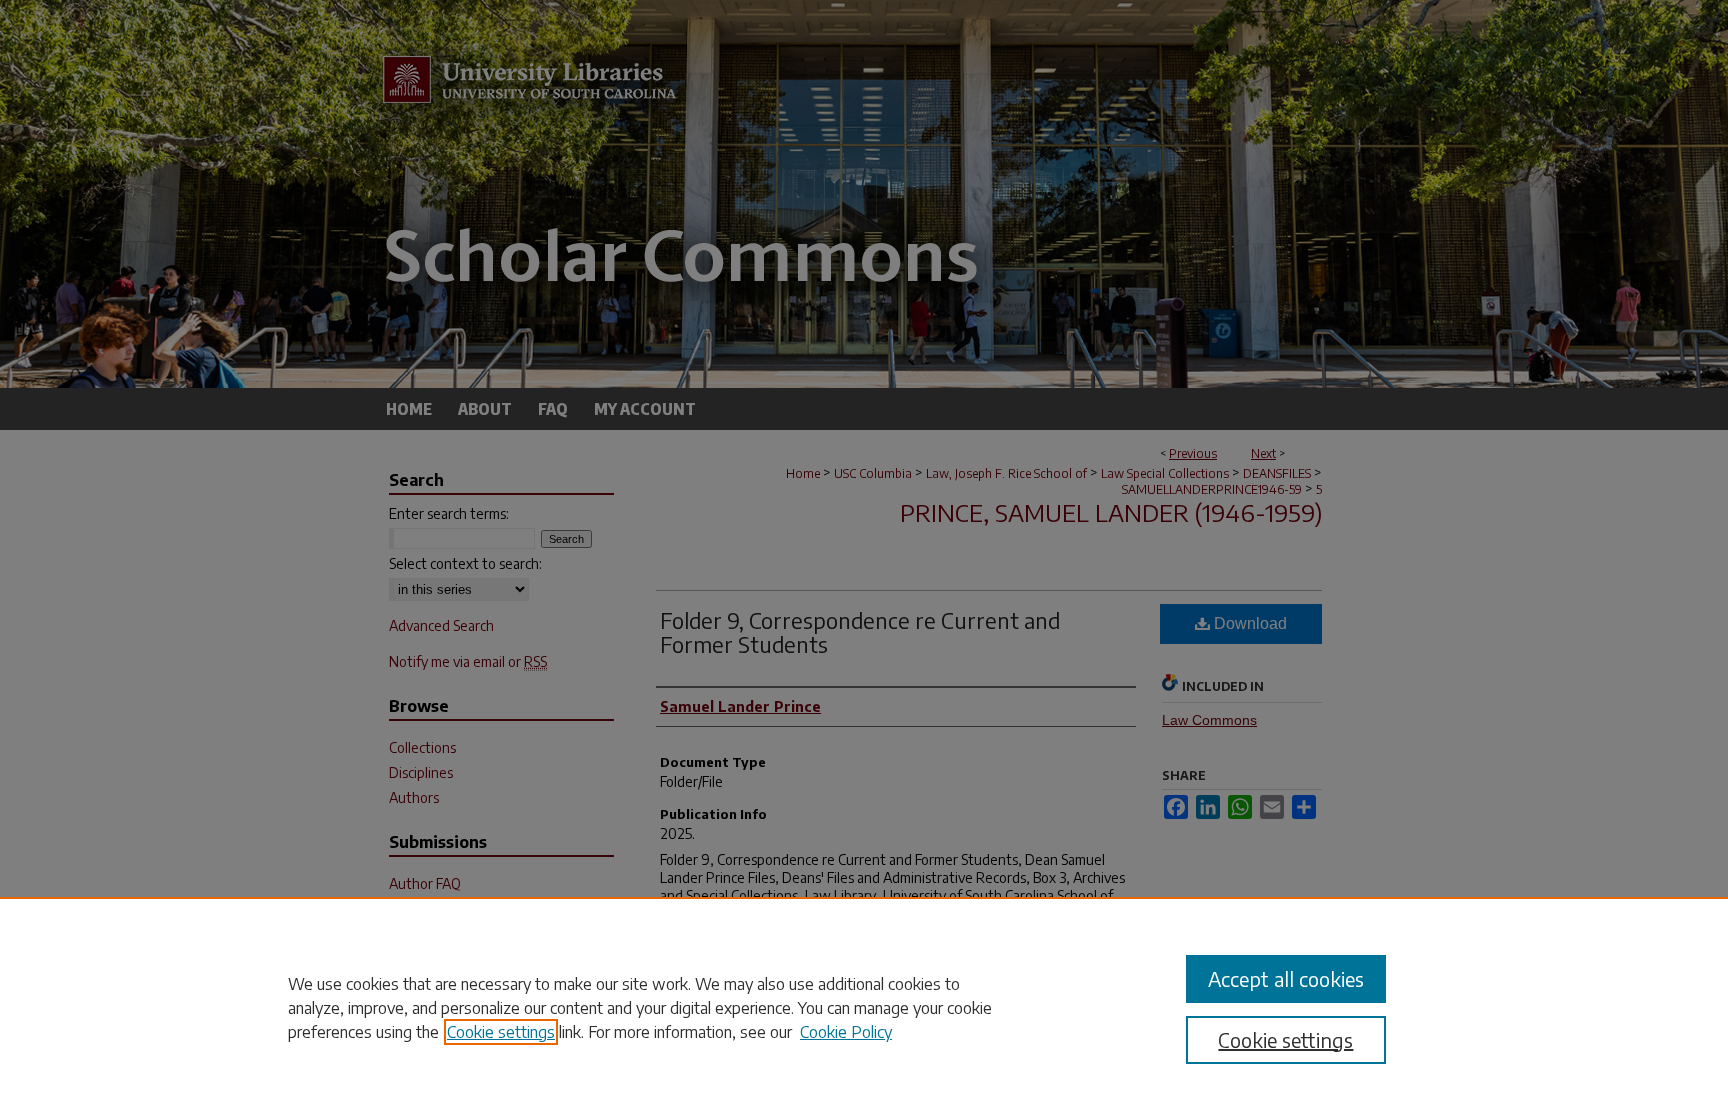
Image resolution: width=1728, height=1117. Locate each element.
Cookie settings (501, 1032)
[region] (864, 1007)
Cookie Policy (846, 1032)
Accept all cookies (1286, 978)
